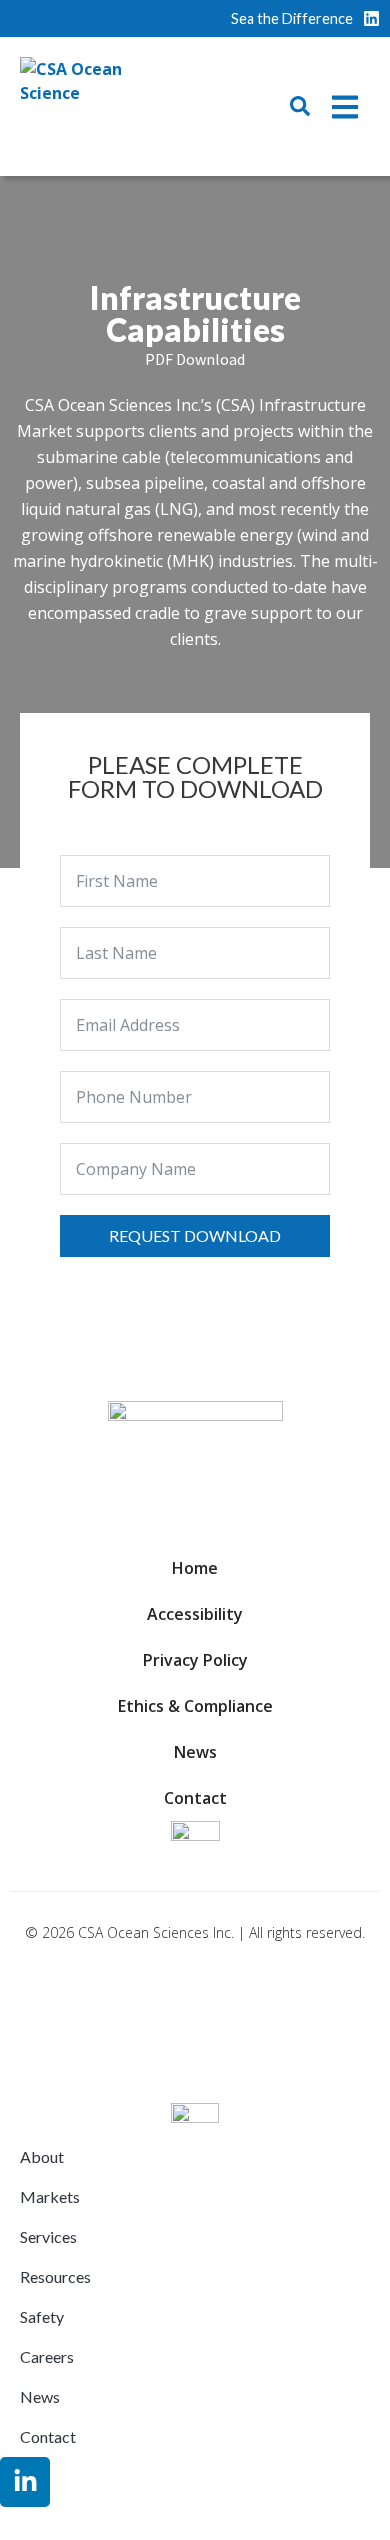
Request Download (195, 1235)
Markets (50, 2196)
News (195, 1752)
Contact (195, 1798)
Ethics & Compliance (195, 1706)
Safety (42, 2316)
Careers (47, 2356)
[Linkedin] (371, 18)
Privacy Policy (195, 1660)
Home (195, 1568)
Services (48, 2236)
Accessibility (195, 1614)
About (42, 2156)
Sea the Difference (292, 18)
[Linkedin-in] (25, 2482)
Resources (55, 2276)
